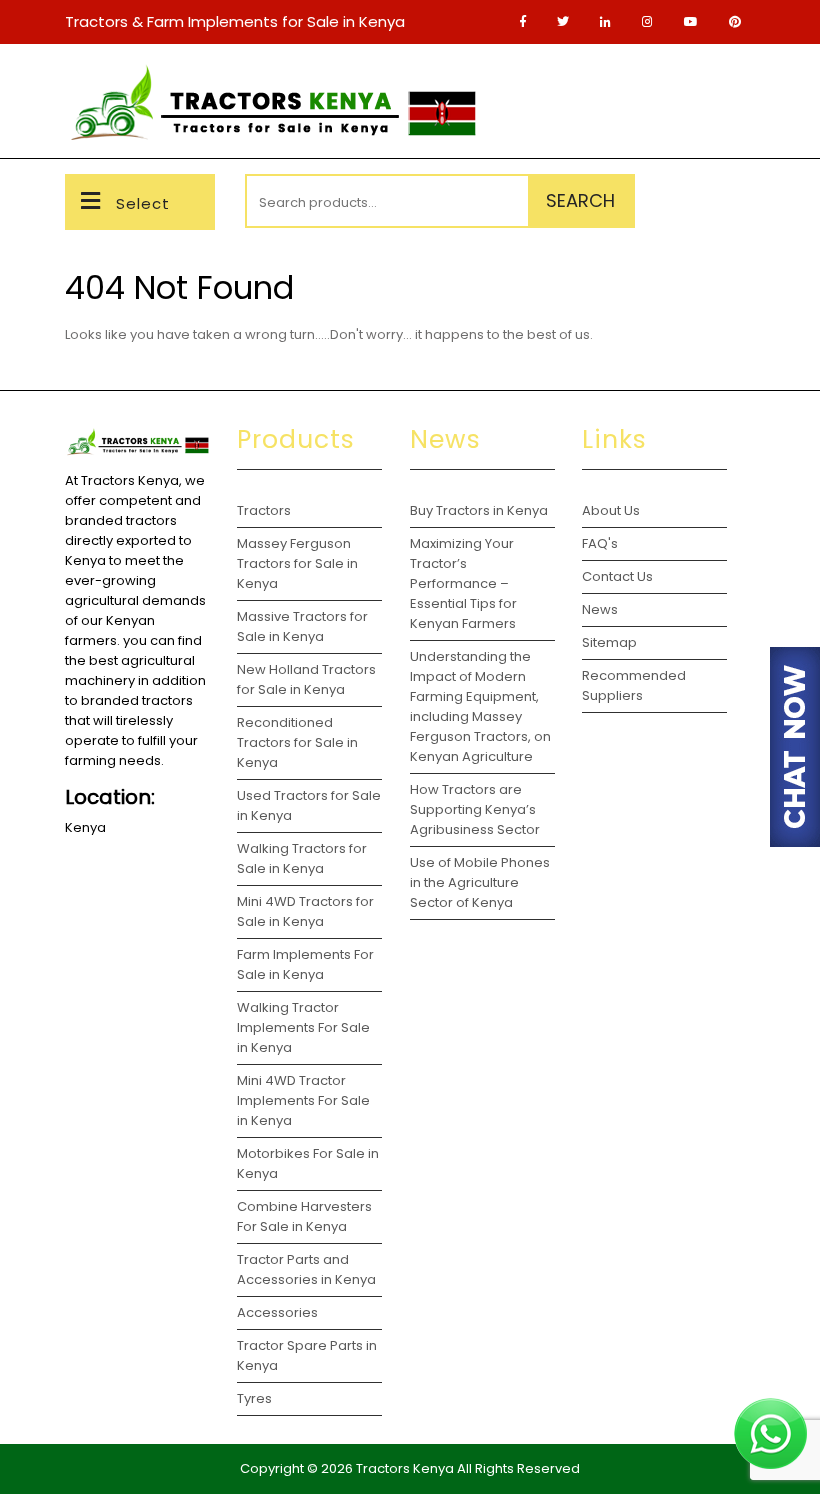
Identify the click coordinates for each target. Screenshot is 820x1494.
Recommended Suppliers (634, 685)
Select (143, 203)
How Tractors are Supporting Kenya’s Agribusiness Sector (475, 809)
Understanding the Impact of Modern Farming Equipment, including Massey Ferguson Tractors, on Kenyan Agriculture (480, 706)
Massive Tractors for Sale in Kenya (302, 626)
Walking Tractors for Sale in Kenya (302, 858)
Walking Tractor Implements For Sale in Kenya (303, 1027)
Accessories (277, 1312)
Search (580, 200)
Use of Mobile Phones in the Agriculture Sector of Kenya (480, 882)
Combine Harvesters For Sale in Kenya (304, 1216)
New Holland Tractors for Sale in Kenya (306, 679)
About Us (611, 510)
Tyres (254, 1398)
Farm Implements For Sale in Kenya (305, 964)
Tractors (264, 510)
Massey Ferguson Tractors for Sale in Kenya (297, 563)
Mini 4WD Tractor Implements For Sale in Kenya (303, 1100)
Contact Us (617, 576)
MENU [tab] (723, 81)
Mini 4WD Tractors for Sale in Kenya (305, 911)
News (600, 609)
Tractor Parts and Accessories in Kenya (306, 1269)
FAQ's (600, 543)
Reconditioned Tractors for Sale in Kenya (297, 742)
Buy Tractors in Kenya (479, 510)
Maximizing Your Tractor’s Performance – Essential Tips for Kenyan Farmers (463, 583)
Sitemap (609, 642)
